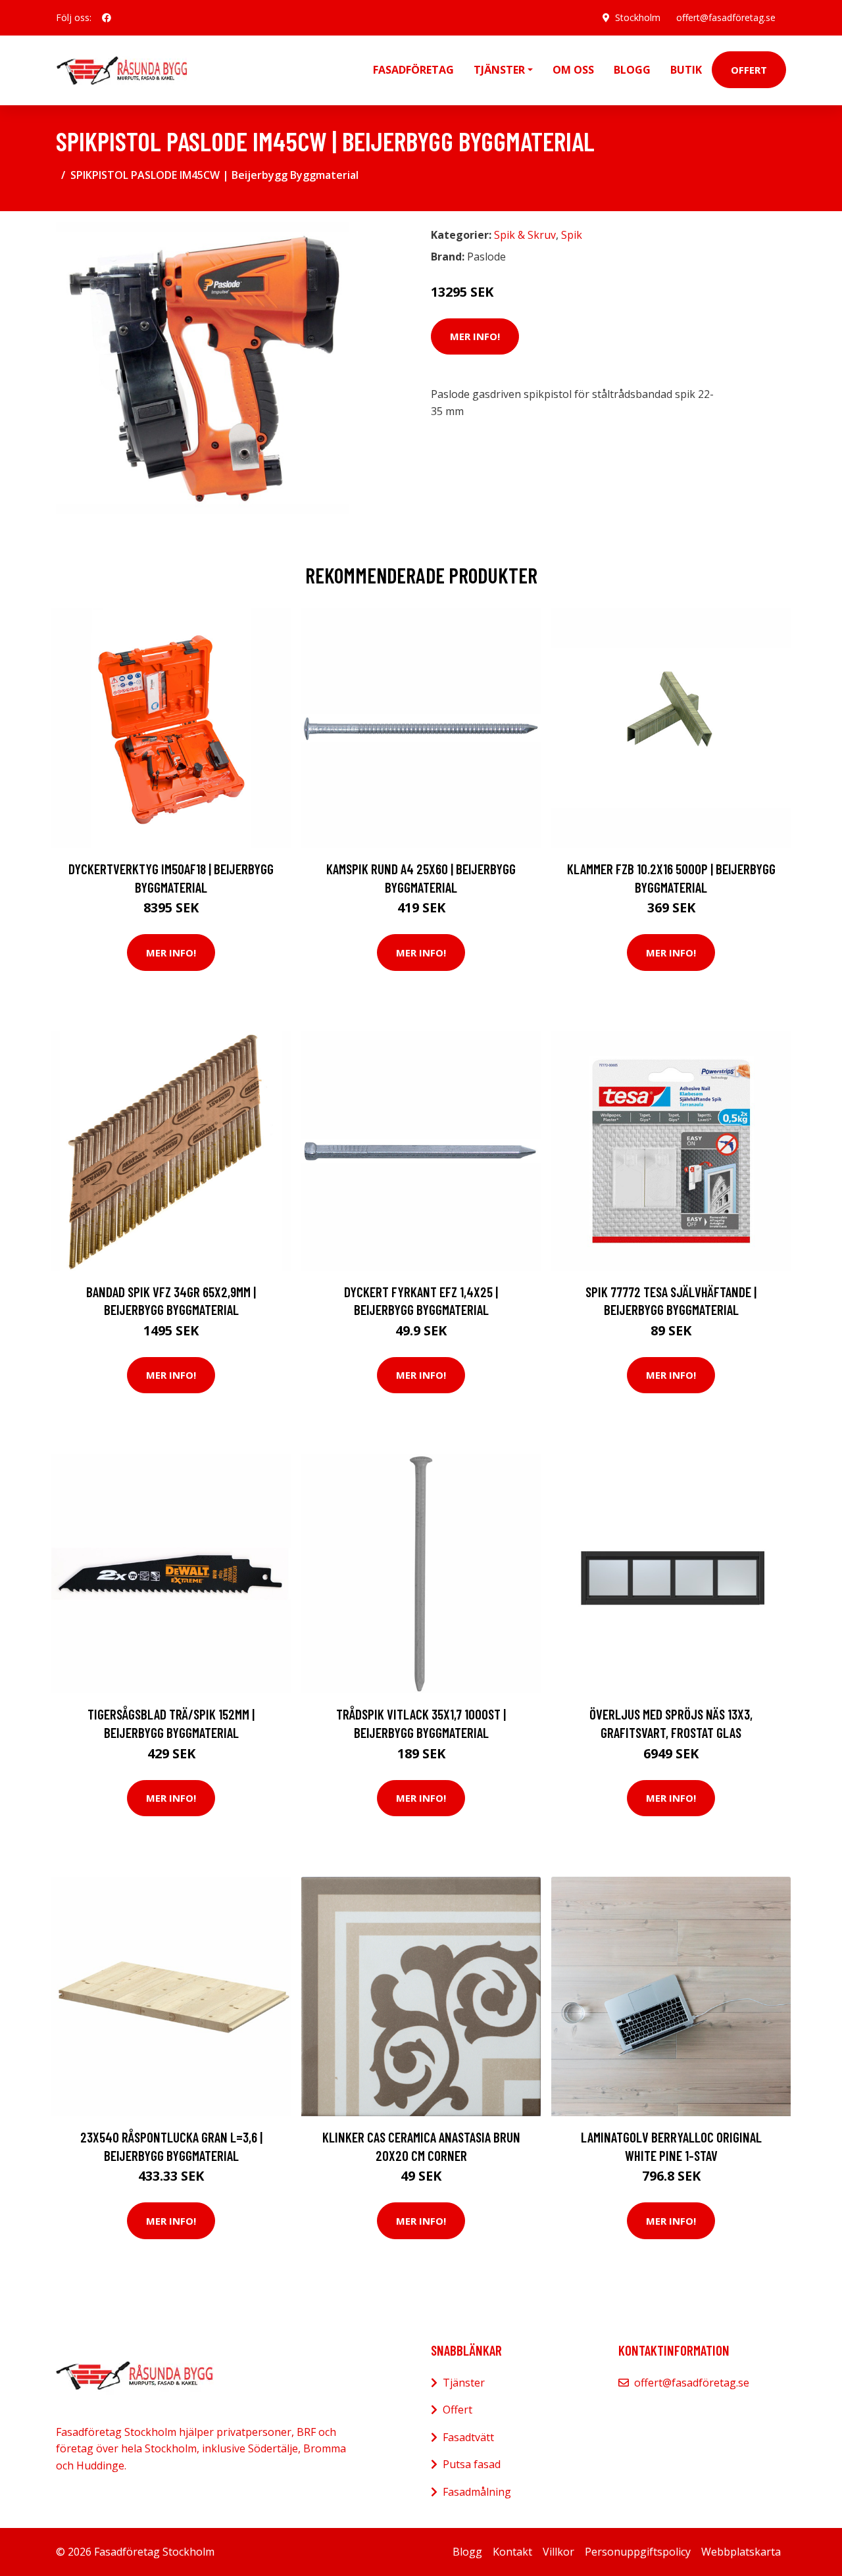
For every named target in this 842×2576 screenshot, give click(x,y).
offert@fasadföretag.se (726, 17)
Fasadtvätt (468, 2437)
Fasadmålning (477, 2492)
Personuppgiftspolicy (638, 2552)
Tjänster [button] (499, 70)
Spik (572, 235)
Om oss (573, 70)
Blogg (632, 70)
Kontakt (512, 2552)
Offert (749, 70)
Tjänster (464, 2383)
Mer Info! (475, 336)
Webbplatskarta (741, 2552)
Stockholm (638, 17)
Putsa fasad (472, 2464)
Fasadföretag (413, 70)
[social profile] (107, 18)
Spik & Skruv (525, 235)
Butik (686, 70)
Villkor (558, 2552)
